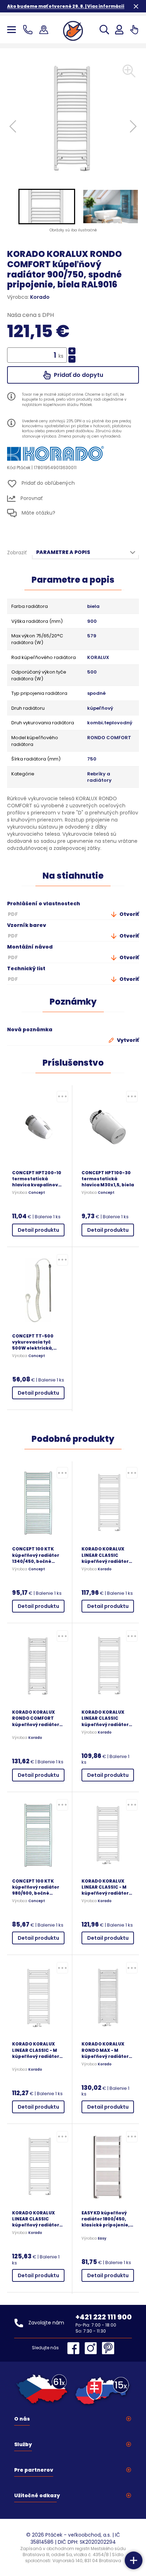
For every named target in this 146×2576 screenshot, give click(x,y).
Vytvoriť (127, 1040)
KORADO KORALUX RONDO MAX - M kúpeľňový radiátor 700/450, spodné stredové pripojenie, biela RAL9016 (107, 2050)
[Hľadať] (104, 30)
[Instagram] (92, 2348)
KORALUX (98, 658)
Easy (102, 2239)
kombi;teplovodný (110, 723)
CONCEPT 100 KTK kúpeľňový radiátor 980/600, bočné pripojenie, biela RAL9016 (36, 1887)
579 (92, 636)
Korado (40, 297)
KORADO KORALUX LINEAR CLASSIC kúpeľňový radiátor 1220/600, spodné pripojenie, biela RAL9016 (105, 1555)
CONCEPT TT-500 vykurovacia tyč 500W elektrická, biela (33, 1342)
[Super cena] (62, 1097)
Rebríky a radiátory (99, 777)
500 (92, 672)
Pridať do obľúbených (47, 483)
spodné (96, 693)
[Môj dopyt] (134, 30)
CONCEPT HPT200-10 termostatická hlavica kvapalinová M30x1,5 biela (37, 1179)
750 (92, 759)
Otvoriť (129, 914)
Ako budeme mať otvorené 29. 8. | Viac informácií (66, 6)
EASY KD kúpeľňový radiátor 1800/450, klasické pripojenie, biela (106, 2219)
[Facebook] (75, 2348)
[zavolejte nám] (29, 30)
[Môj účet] (119, 30)
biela (93, 606)
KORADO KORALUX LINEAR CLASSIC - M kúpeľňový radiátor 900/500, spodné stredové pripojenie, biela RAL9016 (107, 1887)
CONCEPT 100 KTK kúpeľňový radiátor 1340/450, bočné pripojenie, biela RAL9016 (36, 1555)
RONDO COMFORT (109, 738)
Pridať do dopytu (78, 375)
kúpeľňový (100, 708)
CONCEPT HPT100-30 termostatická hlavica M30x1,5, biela (108, 1179)
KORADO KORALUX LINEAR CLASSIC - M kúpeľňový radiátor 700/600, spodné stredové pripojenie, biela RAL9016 (37, 2050)
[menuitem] (47, 207)
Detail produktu (38, 1230)
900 (92, 621)
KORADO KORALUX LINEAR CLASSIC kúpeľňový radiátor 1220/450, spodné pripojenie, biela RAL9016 (105, 1718)
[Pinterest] (108, 2348)
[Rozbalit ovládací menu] (134, 2560)
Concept (37, 1193)
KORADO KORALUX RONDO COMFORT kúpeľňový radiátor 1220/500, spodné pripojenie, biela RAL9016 (36, 1718)
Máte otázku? (38, 513)
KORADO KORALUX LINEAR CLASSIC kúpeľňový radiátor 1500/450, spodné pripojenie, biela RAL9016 (36, 2219)
